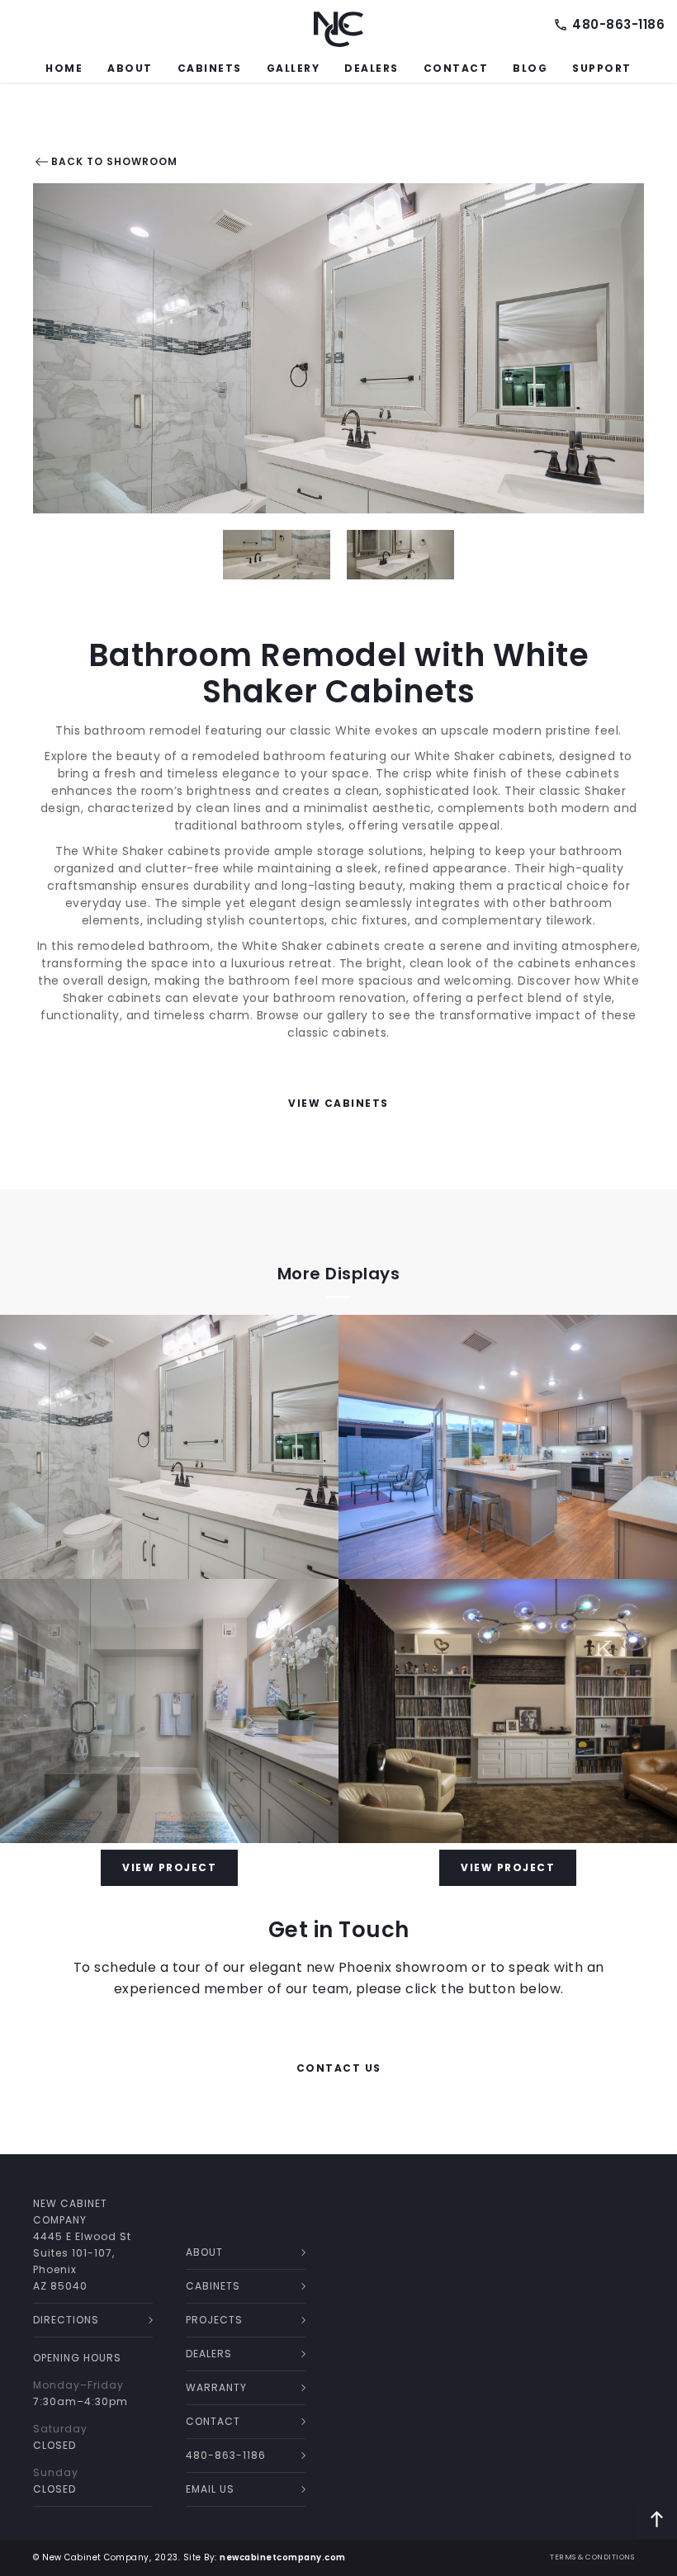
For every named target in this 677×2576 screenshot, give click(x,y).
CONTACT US (339, 2068)
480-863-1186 (618, 25)
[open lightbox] (338, 348)
